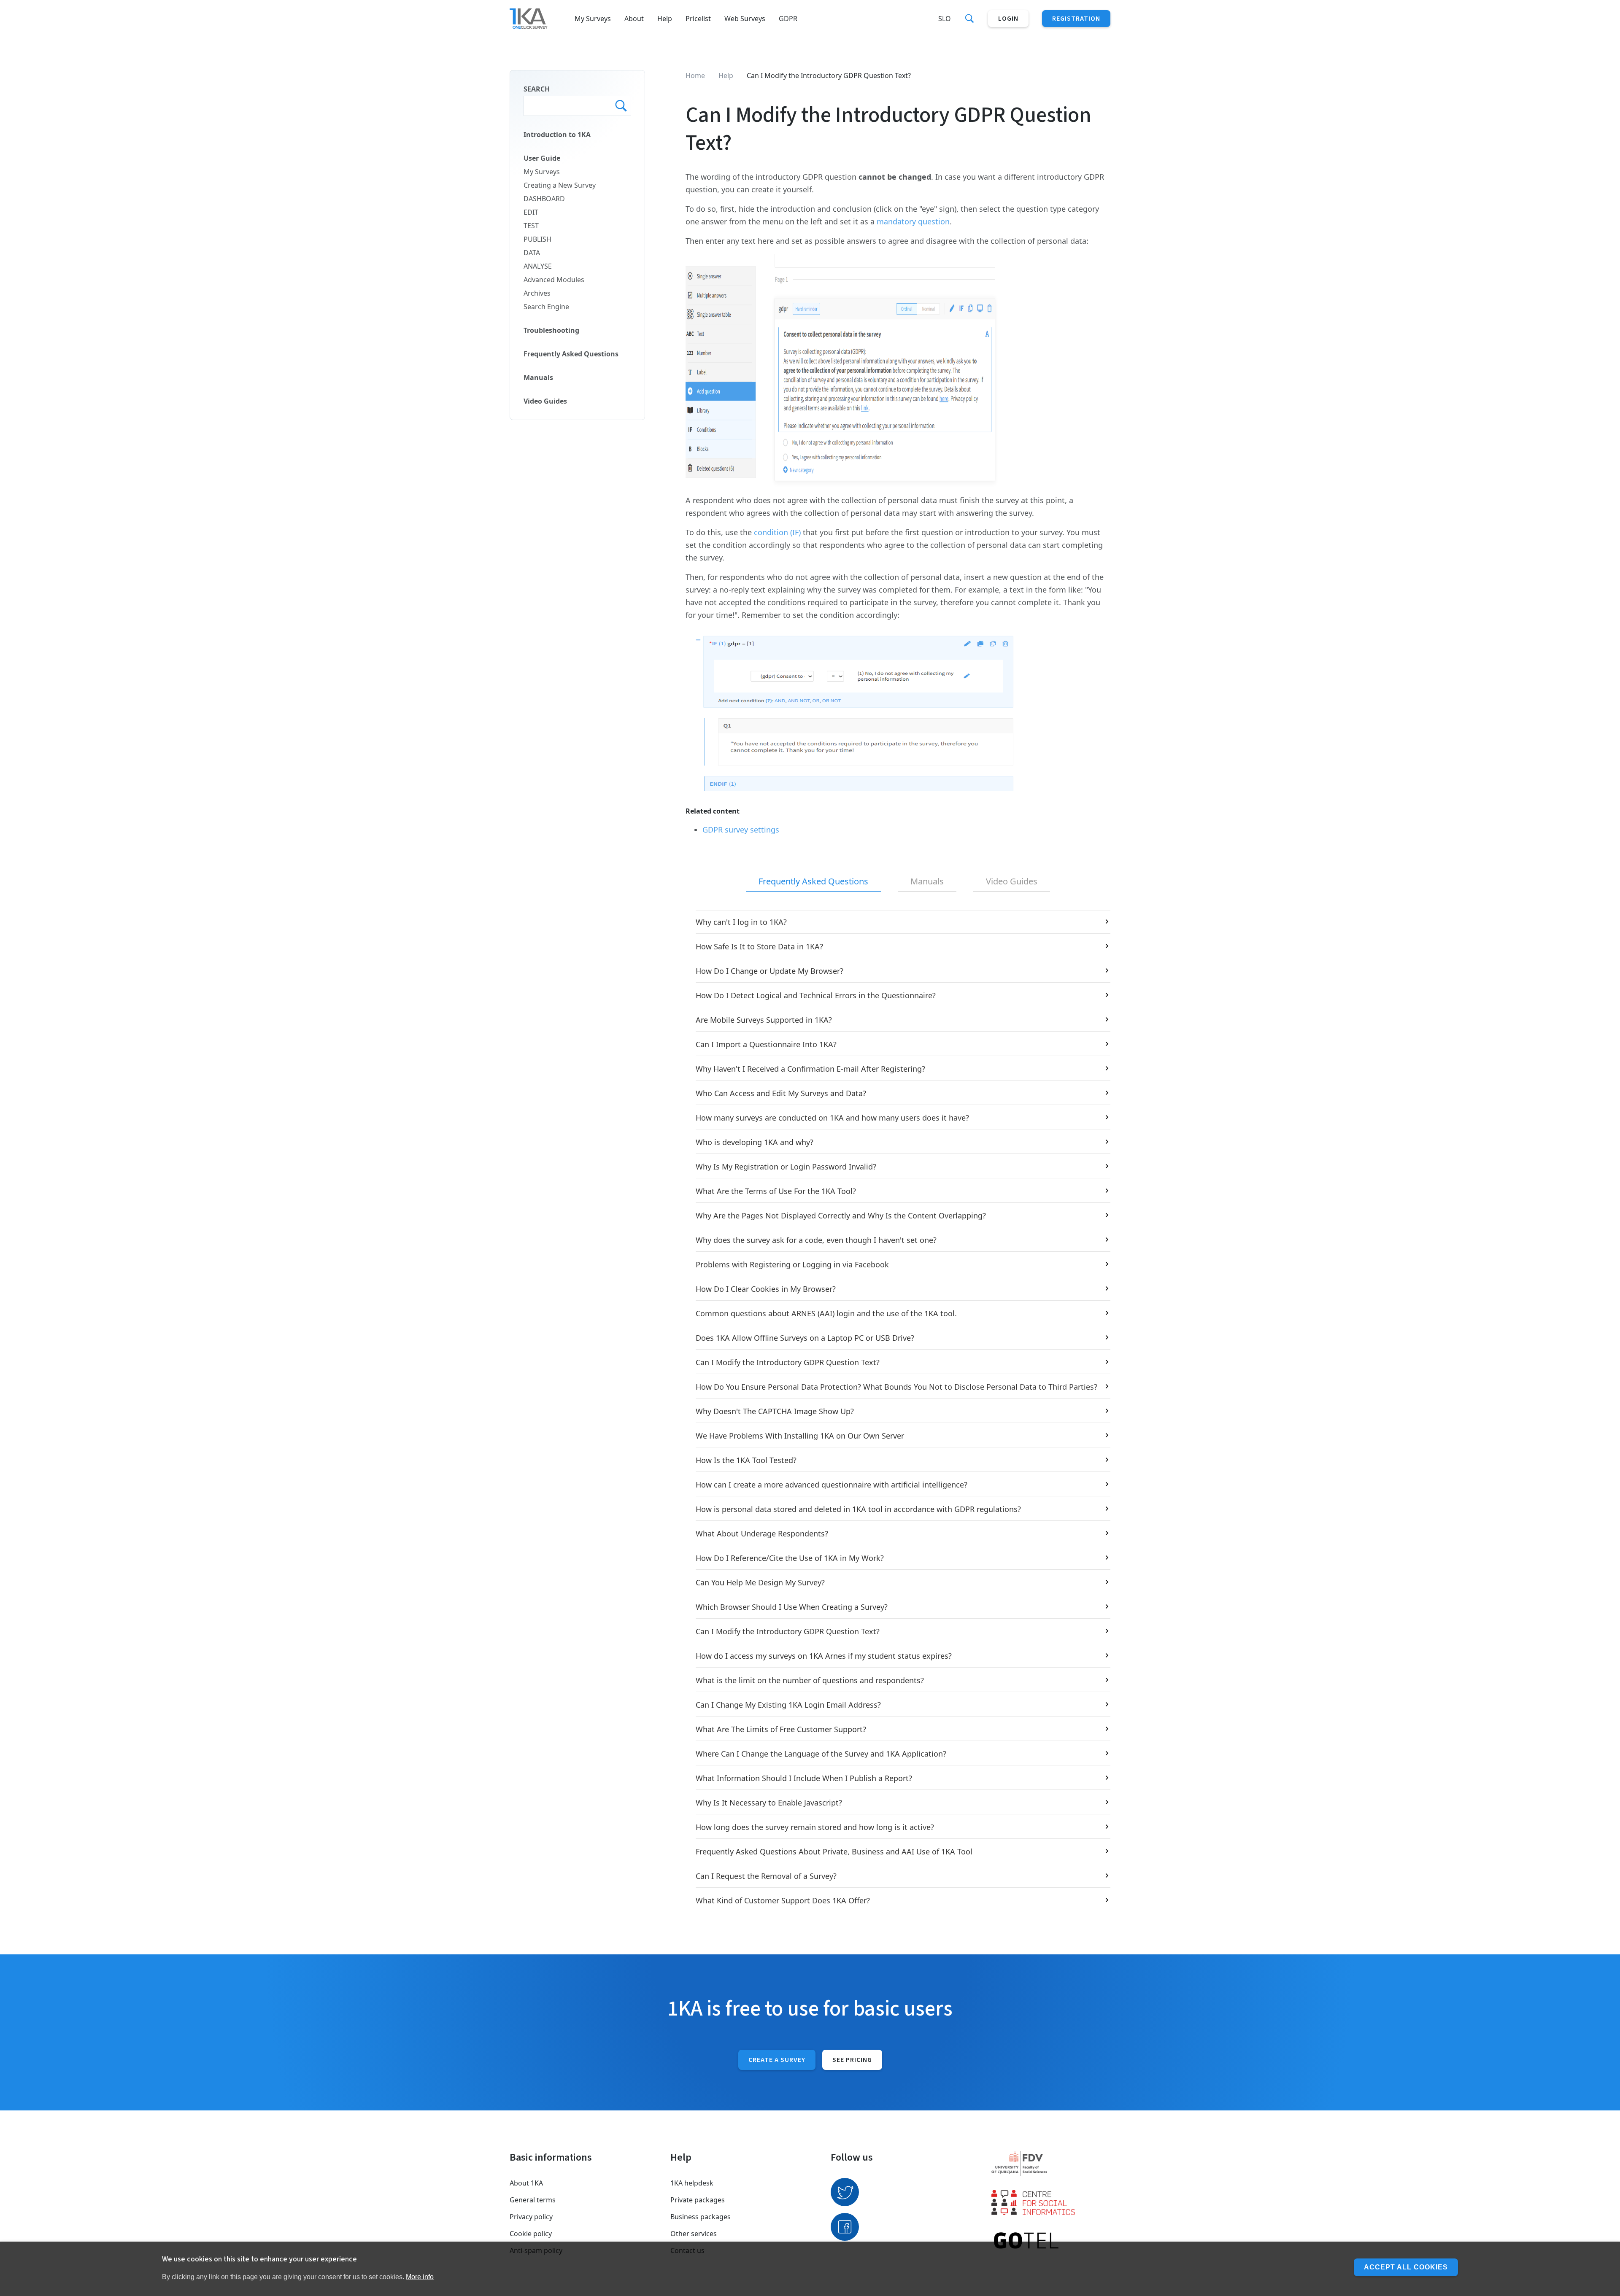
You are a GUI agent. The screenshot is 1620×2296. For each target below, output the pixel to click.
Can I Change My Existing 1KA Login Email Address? (788, 1705)
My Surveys (593, 19)
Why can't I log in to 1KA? (741, 922)
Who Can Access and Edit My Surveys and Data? (781, 1093)
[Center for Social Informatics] (1051, 2202)
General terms (533, 2200)
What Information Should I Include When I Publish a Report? (804, 1778)
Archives (537, 293)
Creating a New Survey (560, 185)
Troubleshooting (551, 330)
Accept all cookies (1406, 2267)
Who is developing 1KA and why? (755, 1142)
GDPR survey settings (741, 830)
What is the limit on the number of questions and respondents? (810, 1680)
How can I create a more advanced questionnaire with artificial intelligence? (832, 1485)
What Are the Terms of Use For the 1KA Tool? (776, 1191)
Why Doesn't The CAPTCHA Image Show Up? (775, 1411)
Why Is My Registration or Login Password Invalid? (786, 1167)
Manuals (538, 377)
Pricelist (698, 19)
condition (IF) (777, 532)
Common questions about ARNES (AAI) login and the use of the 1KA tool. (826, 1313)
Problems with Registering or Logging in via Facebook (792, 1264)
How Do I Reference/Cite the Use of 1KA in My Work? (790, 1558)
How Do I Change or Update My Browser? (769, 971)
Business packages (701, 2217)
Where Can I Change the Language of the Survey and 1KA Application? (821, 1754)
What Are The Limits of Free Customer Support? (781, 1729)
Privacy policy (531, 2217)
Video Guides (545, 401)
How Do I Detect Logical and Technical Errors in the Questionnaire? (816, 995)
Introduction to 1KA (557, 135)
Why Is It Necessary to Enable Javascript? (769, 1803)
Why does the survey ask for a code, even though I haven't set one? (816, 1240)
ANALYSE (538, 266)
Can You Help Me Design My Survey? (760, 1582)
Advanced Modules (554, 280)
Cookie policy (531, 2234)
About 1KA (526, 2183)
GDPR (788, 19)
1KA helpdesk (692, 2183)
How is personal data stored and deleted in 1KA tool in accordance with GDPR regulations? (858, 1509)
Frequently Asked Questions (571, 354)
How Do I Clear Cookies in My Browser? (766, 1289)
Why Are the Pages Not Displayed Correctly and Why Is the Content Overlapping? (841, 1215)
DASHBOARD (544, 199)
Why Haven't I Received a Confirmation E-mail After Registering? (810, 1069)
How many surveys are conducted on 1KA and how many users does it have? (832, 1118)
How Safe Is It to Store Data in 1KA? (759, 946)
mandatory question (913, 221)
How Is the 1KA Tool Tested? (746, 1460)
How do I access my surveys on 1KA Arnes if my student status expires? (824, 1656)
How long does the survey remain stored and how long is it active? (815, 1827)
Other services (694, 2234)
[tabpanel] (898, 1411)
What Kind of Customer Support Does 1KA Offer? (783, 1900)
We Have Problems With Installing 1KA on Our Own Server (800, 1436)
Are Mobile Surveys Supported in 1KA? (764, 1020)
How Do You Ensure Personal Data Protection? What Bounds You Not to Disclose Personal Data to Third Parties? (896, 1387)
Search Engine (546, 307)
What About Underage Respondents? (762, 1533)
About (634, 19)
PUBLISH (537, 239)
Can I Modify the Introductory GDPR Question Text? (788, 1362)
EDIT (531, 212)
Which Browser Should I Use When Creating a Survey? (792, 1607)
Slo (945, 19)
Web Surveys (745, 19)
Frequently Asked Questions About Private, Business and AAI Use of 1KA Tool (834, 1851)
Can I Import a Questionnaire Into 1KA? (766, 1044)
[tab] (813, 882)
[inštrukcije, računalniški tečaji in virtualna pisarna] (1051, 2241)
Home (695, 75)
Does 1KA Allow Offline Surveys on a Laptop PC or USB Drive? (805, 1338)
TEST (531, 226)
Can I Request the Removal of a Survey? (766, 1876)
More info (420, 2276)
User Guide (542, 158)
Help (665, 19)
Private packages (698, 2200)
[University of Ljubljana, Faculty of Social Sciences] (1051, 2164)
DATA (532, 253)
